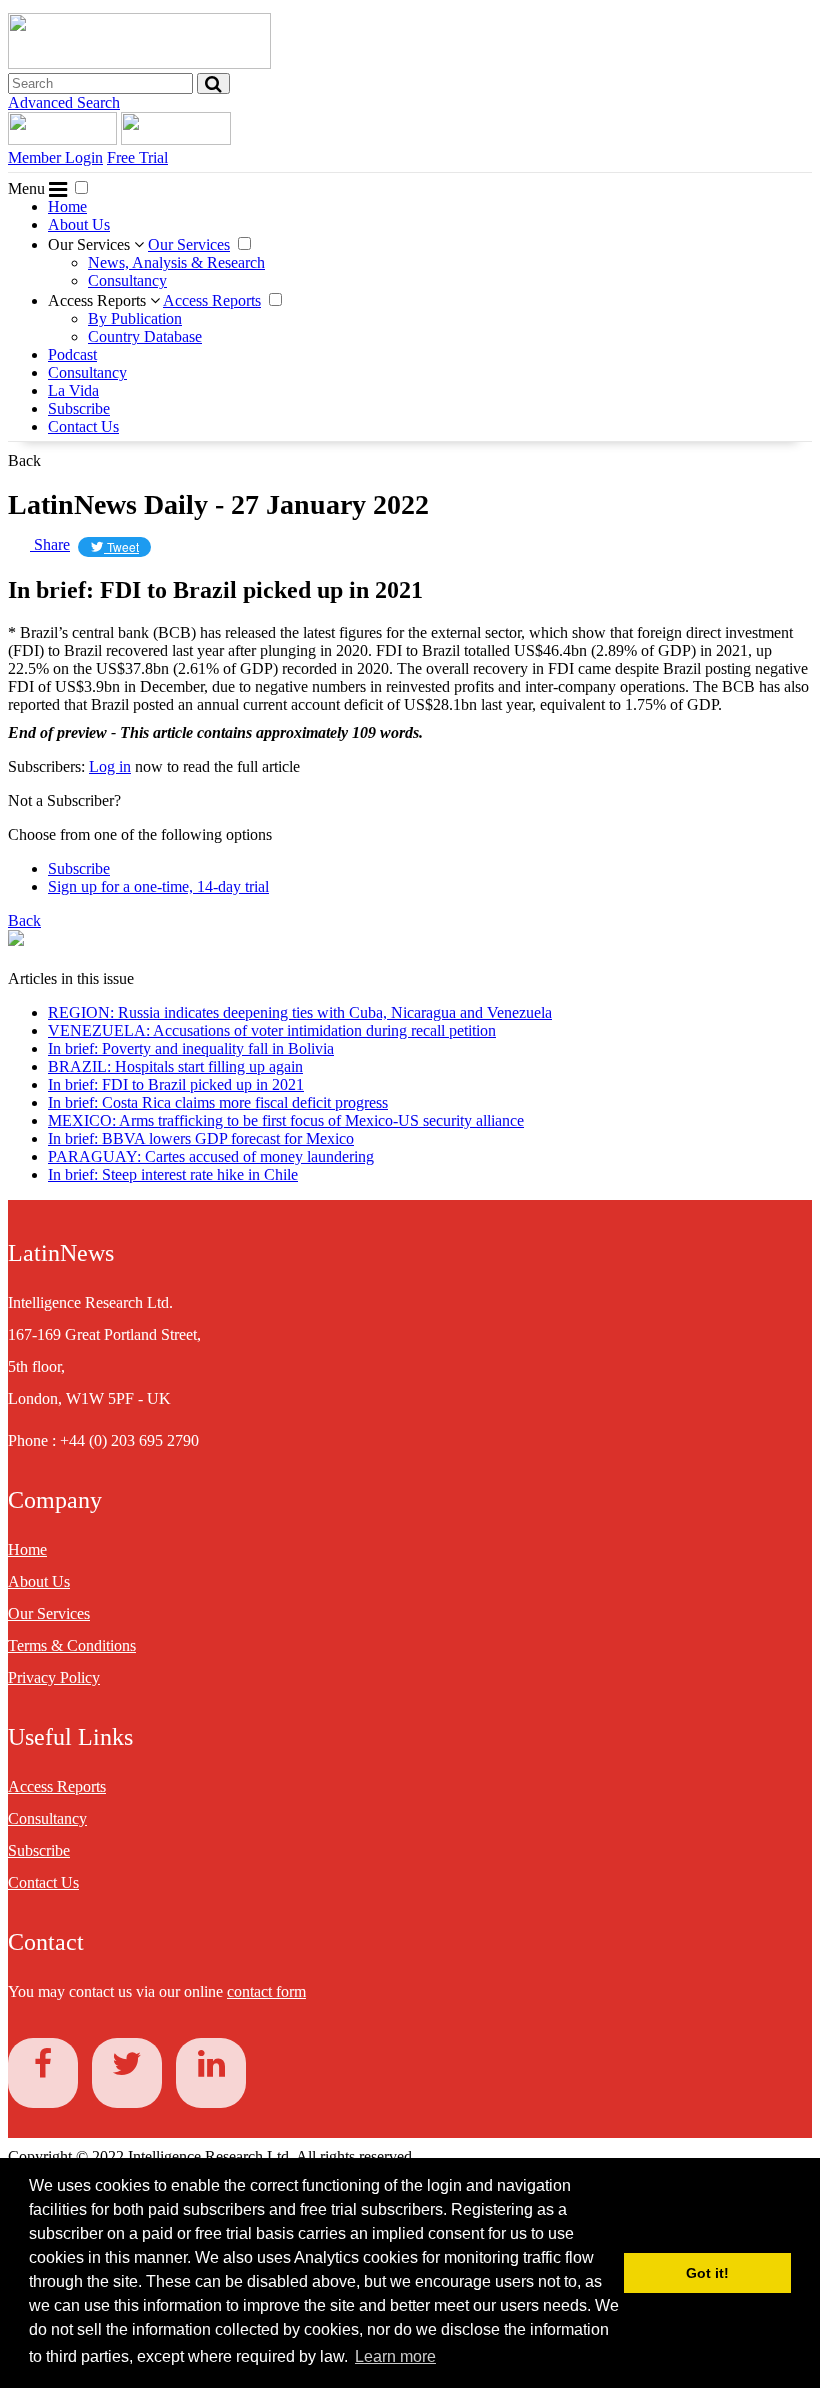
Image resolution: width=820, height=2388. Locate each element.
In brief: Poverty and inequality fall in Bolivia (191, 1048)
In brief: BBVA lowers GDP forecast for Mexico (201, 1138)
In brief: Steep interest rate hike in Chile (173, 1174)
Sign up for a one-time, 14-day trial (158, 886)
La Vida (73, 390)
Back (24, 460)
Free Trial (137, 157)
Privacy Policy (54, 1677)
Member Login (55, 157)
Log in (110, 766)
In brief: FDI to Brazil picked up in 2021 (176, 1084)
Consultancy (127, 280)
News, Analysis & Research (176, 262)
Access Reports (99, 300)
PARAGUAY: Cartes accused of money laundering (211, 1156)
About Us (79, 224)
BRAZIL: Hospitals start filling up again (175, 1066)
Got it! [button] (707, 2273)
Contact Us (83, 426)
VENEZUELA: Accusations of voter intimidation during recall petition (272, 1030)
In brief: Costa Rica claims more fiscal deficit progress (218, 1102)
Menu (28, 188)
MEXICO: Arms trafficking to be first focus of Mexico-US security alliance (286, 1120)
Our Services (91, 244)
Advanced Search (64, 102)
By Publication (135, 318)
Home (67, 206)
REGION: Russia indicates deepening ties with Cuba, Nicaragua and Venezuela (300, 1012)
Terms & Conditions (72, 1645)
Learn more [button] (395, 2356)
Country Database (145, 336)
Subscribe (79, 408)
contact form (266, 1991)
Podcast (72, 354)
